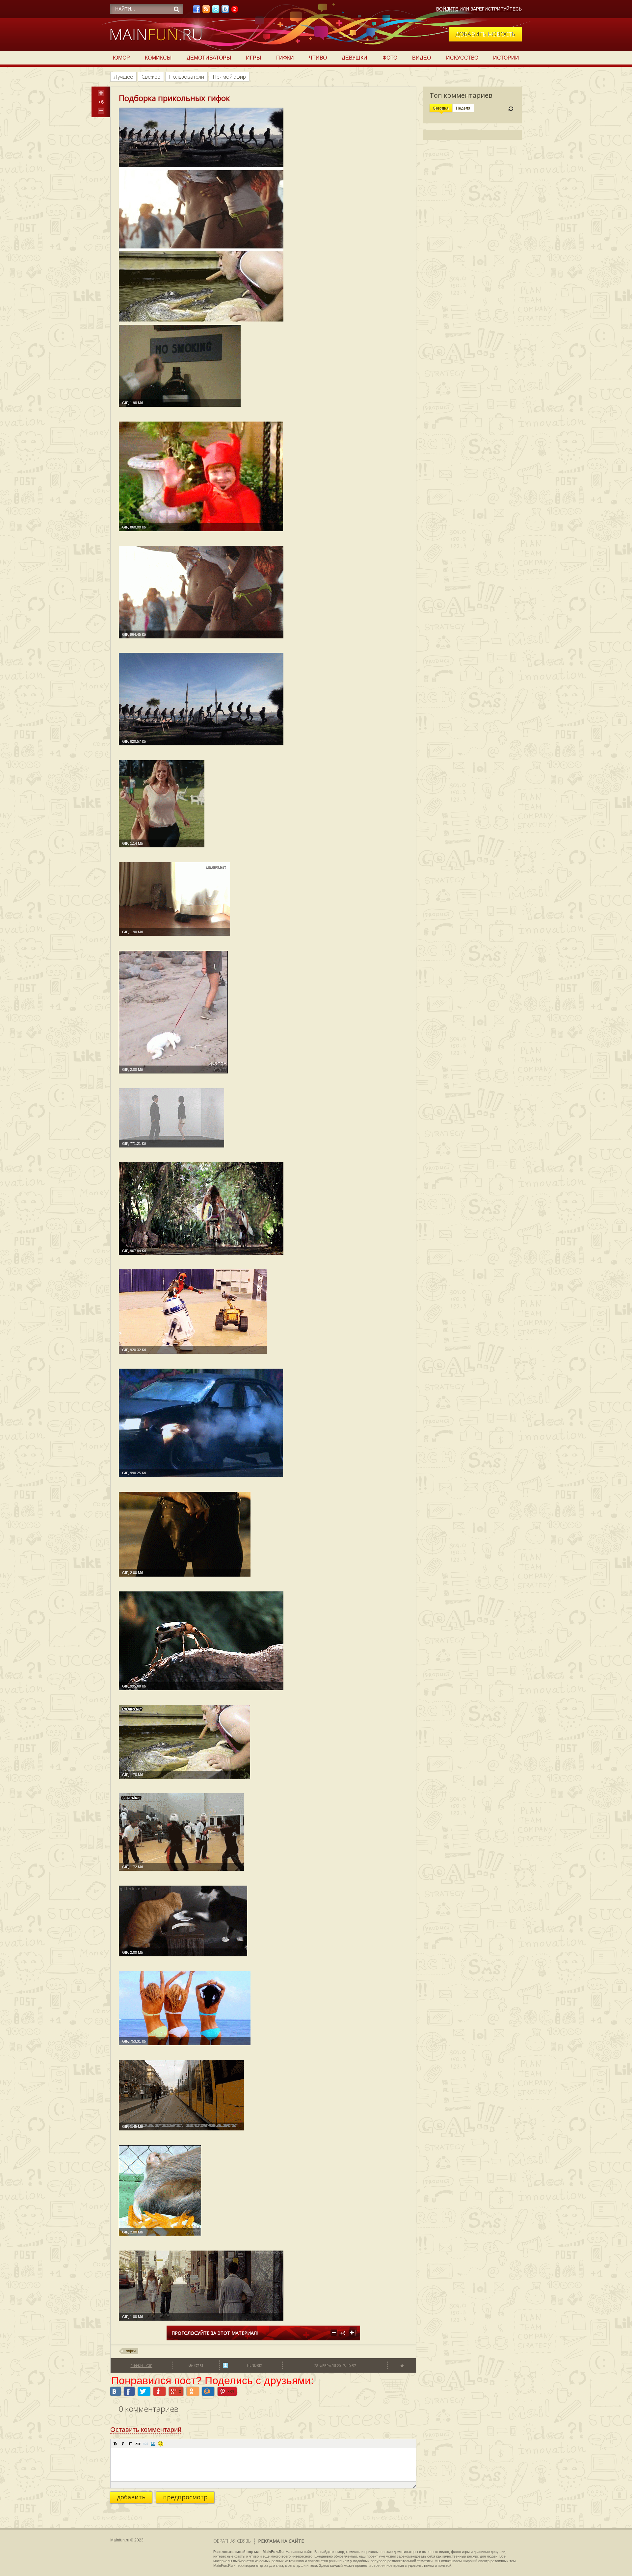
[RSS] (206, 11)
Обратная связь (232, 2541)
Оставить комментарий (146, 2430)
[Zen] (235, 11)
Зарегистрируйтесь (496, 9)
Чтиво (318, 58)
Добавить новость (485, 34)
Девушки (355, 58)
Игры (253, 58)
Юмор (121, 58)
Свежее (151, 77)
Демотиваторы (209, 58)
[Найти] (176, 9)
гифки (131, 2351)
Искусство (462, 58)
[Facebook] (197, 11)
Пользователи (186, 77)
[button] (115, 2444)
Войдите (447, 9)
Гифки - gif (141, 2366)
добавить (131, 2497)
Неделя (463, 108)
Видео (421, 58)
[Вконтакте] (225, 11)
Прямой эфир (229, 77)
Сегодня (441, 108)
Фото (390, 58)
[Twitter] (216, 11)
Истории (506, 58)
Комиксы (158, 58)
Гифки (285, 58)
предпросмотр (185, 2497)
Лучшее (123, 77)
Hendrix (254, 2365)
